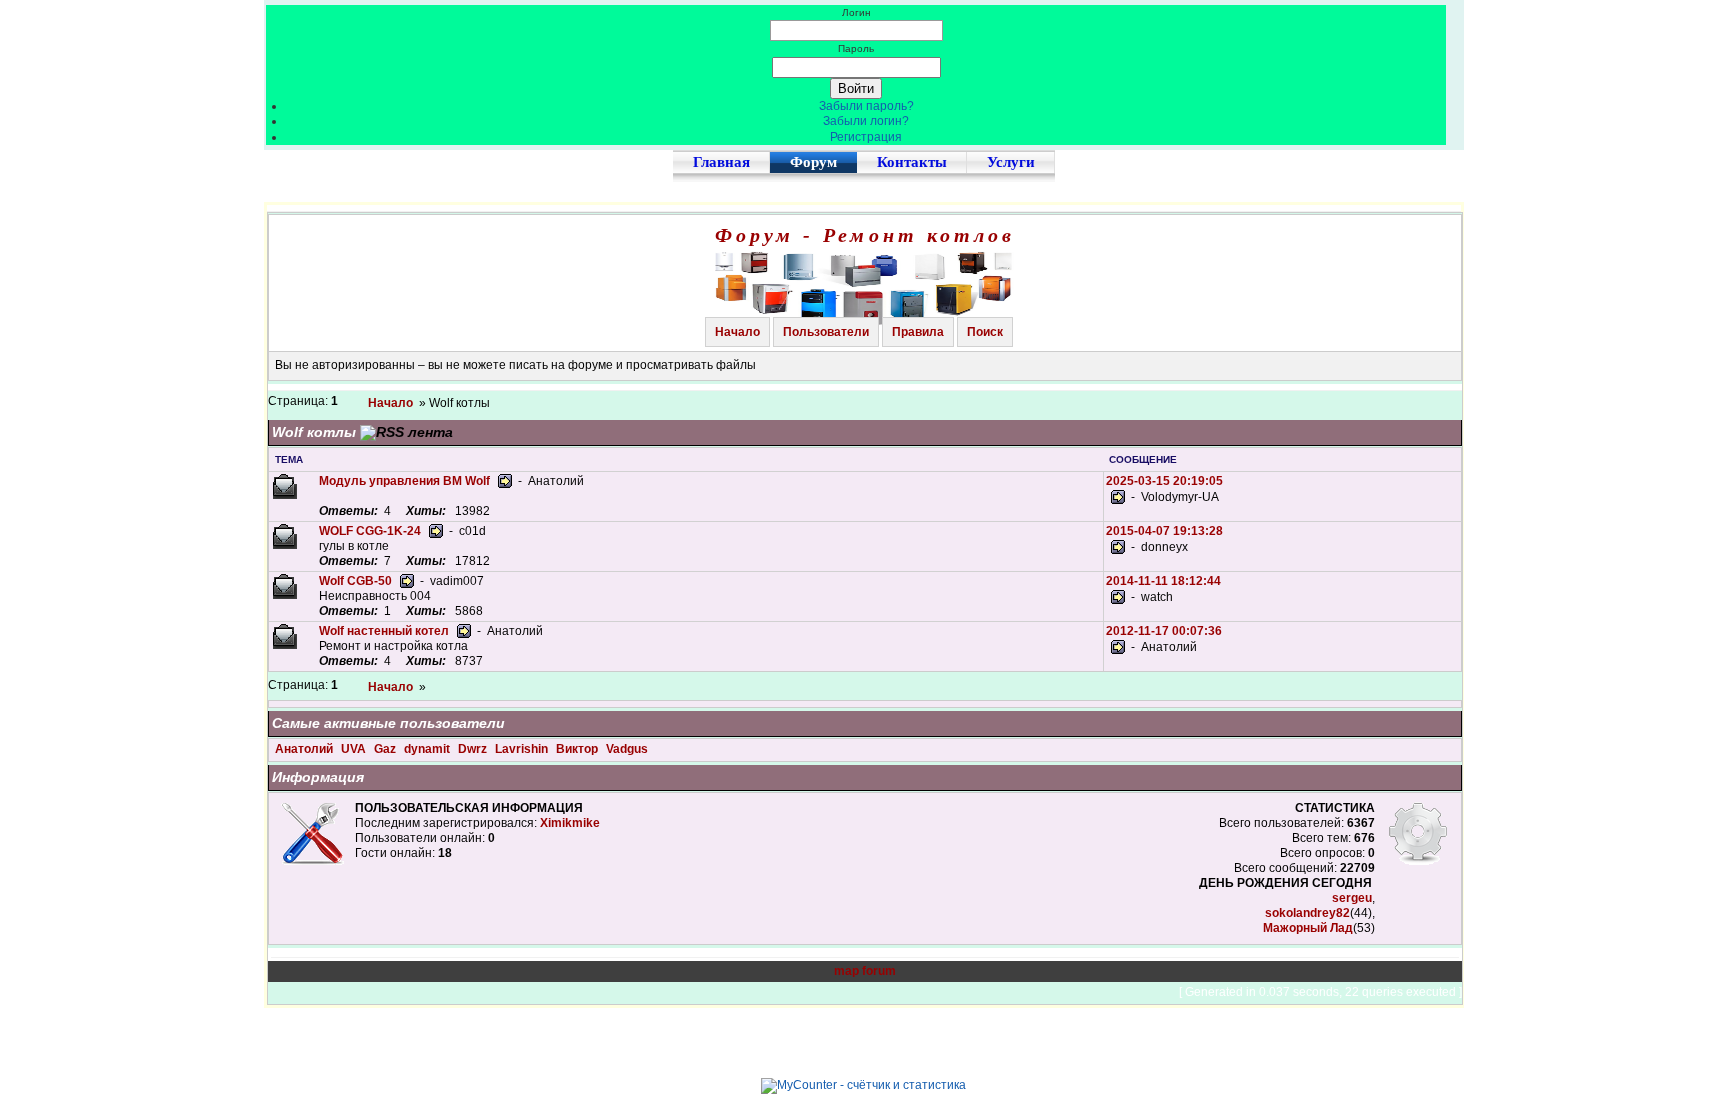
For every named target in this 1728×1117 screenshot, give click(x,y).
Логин (856, 12)
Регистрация (866, 137)
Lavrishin (523, 749)
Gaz (386, 749)
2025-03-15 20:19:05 (1164, 481)
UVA (355, 749)
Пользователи (826, 332)
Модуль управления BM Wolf (404, 481)
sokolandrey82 (1307, 913)
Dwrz (474, 749)
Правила (918, 332)
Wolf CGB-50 (355, 581)
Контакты (912, 162)
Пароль (856, 48)
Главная (721, 162)
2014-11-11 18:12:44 (1163, 581)
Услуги (1011, 162)
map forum (865, 971)
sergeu (1352, 898)
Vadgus (627, 749)
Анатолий (305, 749)
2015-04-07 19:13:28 (1164, 531)
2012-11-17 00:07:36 (1164, 631)
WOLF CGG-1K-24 (370, 531)
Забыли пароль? (866, 106)
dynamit (428, 749)
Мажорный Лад (1308, 928)
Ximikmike (570, 823)
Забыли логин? (866, 121)
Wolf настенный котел (384, 631)
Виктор (578, 749)
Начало (737, 332)
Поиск (985, 332)
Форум (813, 162)
